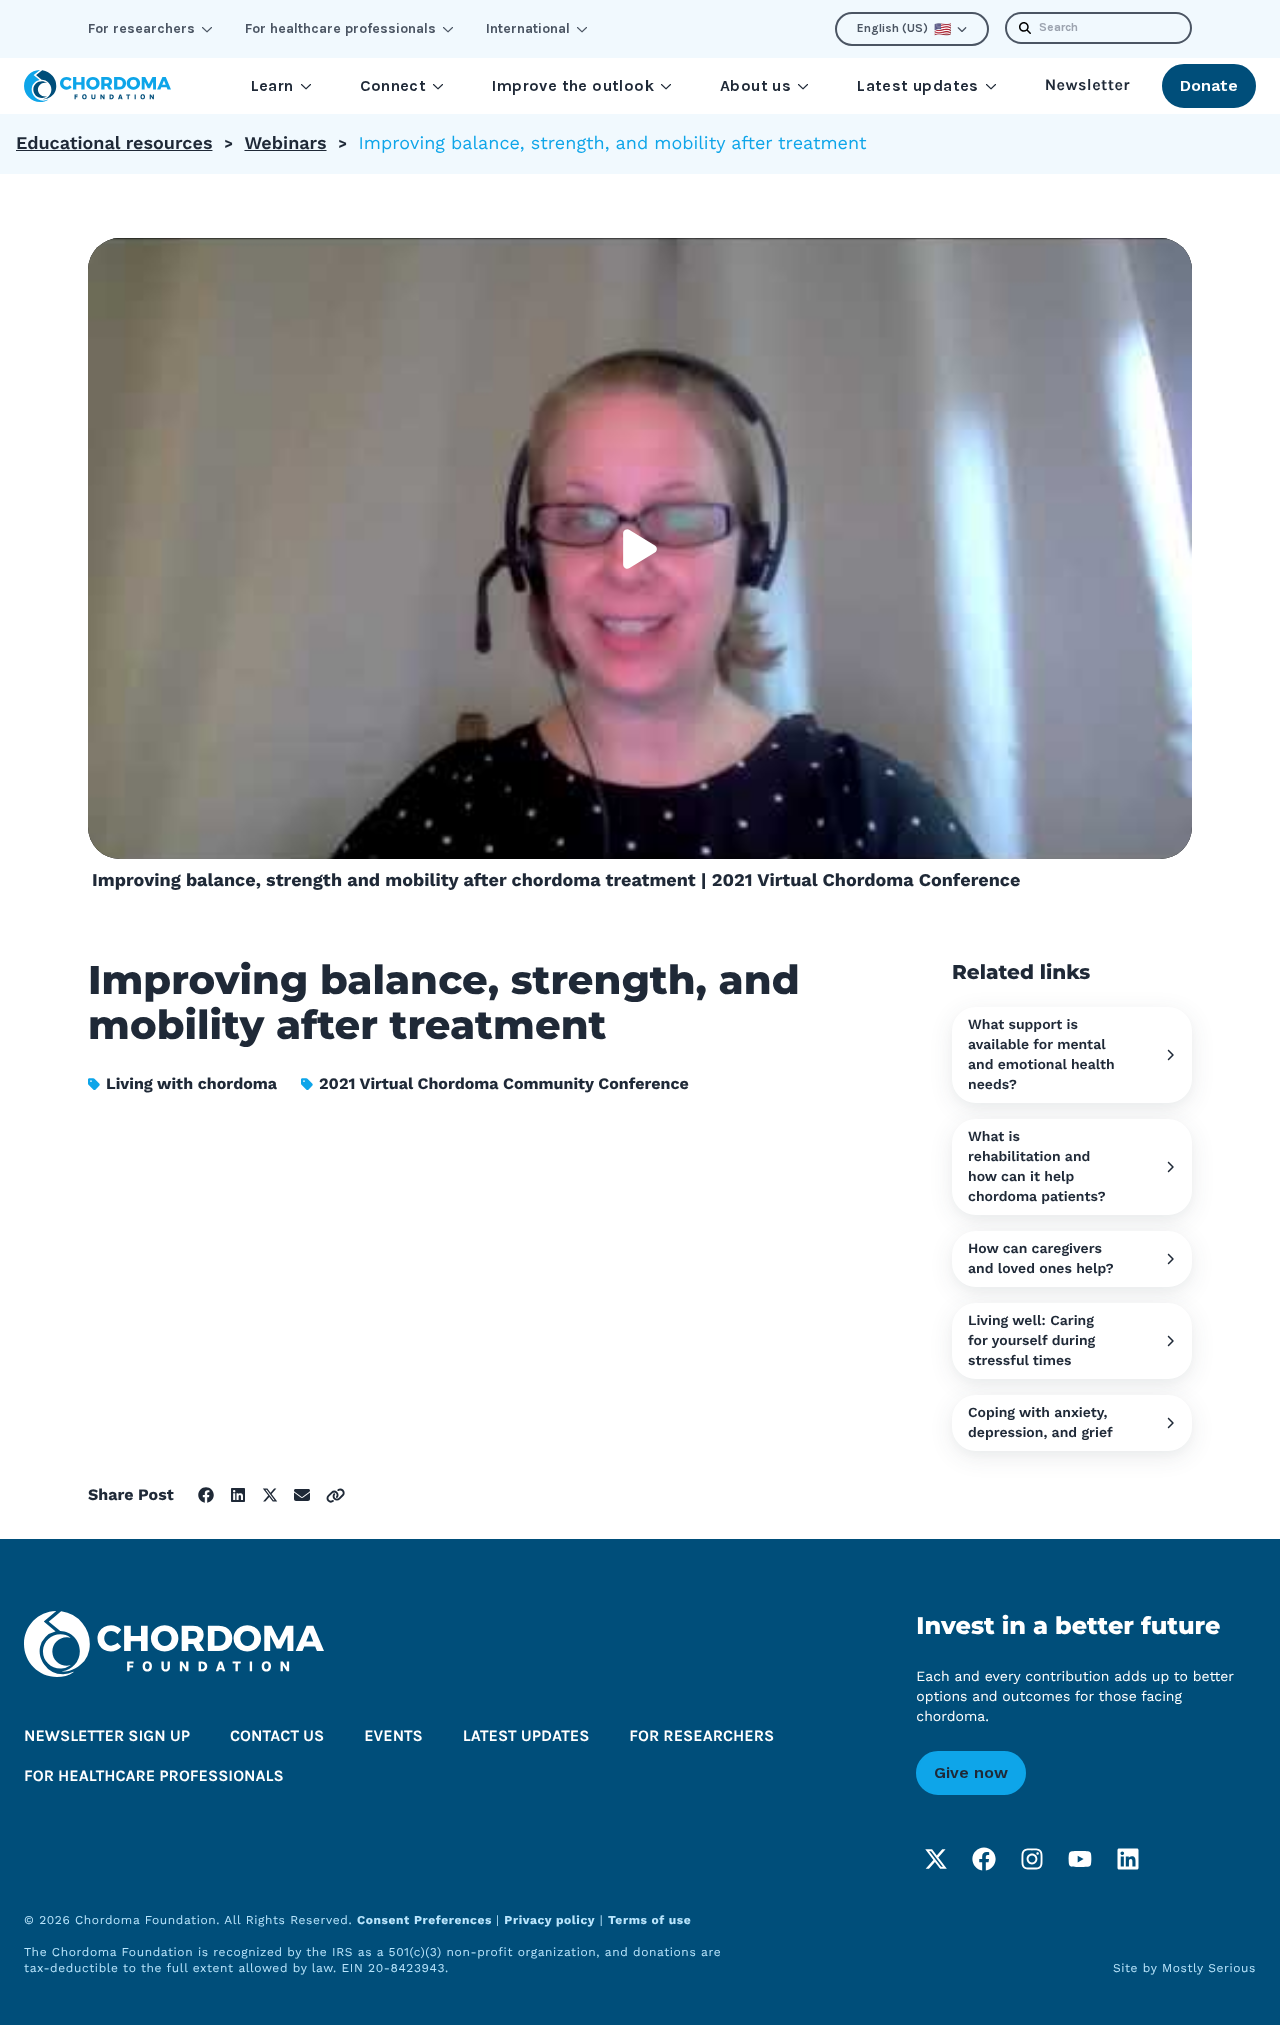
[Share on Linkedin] (238, 1495)
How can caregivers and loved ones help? (1041, 1259)
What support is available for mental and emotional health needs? (1041, 1055)
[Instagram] (1032, 1859)
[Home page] (97, 86)
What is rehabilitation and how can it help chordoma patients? (1037, 1167)
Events (393, 1736)
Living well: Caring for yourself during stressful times (1031, 1341)
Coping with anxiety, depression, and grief (1040, 1423)
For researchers (141, 28)
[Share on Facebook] (206, 1495)
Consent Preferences (426, 1920)
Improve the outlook (573, 85)
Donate (1209, 85)
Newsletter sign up (107, 1736)
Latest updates (918, 85)
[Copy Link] (335, 1495)
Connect (393, 85)
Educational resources (114, 143)
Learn (272, 85)
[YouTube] (1080, 1859)
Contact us (277, 1736)
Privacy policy (549, 1920)
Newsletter (1087, 85)
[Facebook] (984, 1859)
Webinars (285, 143)
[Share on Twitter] (270, 1495)
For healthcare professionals (340, 28)
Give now (971, 1772)
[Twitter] (936, 1859)
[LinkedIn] (1128, 1859)
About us (755, 85)
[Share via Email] (302, 1495)
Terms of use (649, 1920)
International (528, 28)
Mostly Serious (1209, 1968)
